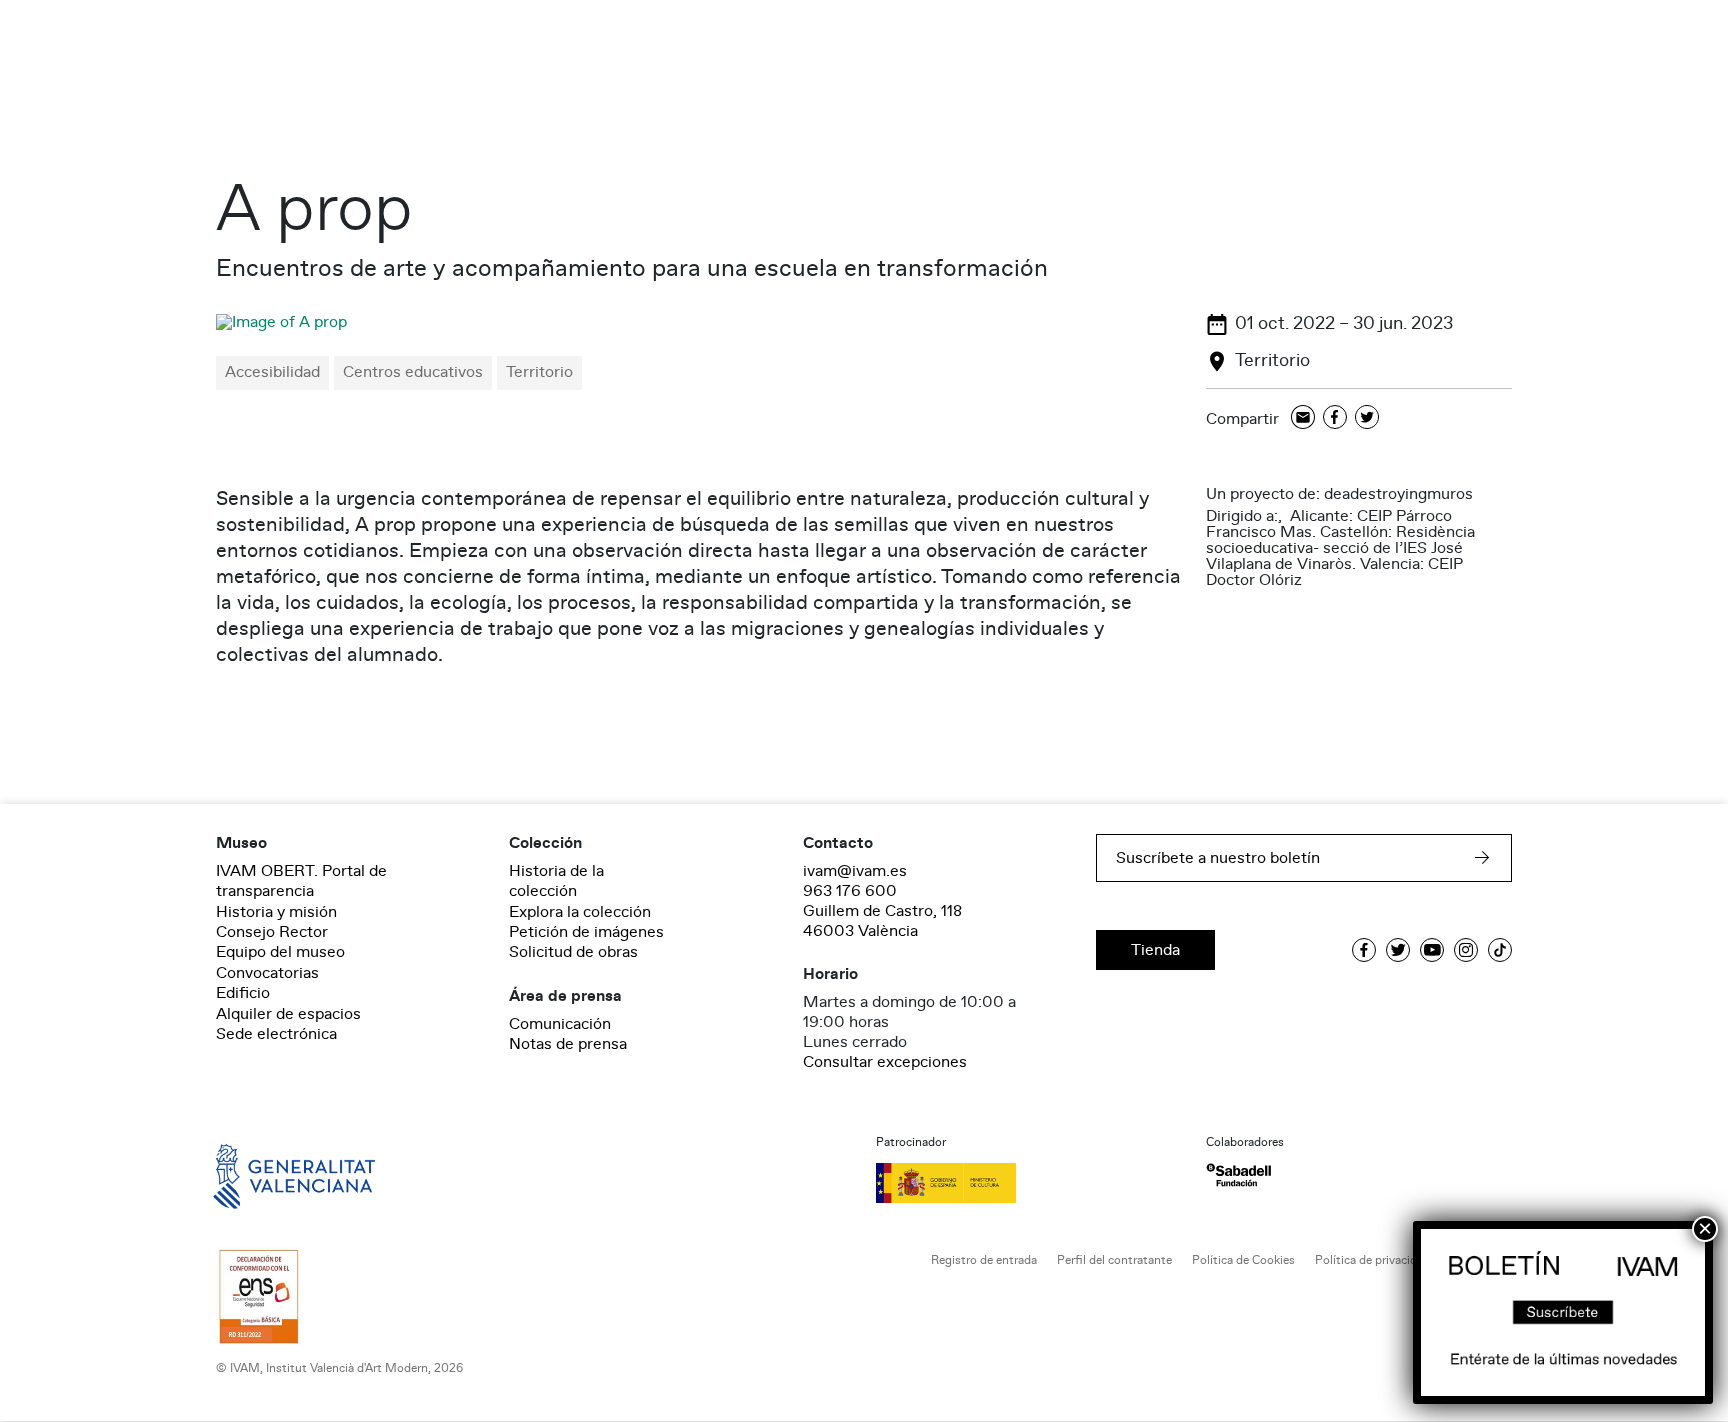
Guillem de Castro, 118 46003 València (882, 921)
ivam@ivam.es (855, 871)
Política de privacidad (1372, 1260)
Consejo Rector (272, 932)
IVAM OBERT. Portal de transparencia (301, 881)
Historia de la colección (556, 881)
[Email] (1303, 418)
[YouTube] (1432, 950)
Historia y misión (276, 912)
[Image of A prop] (281, 322)
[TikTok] (1500, 950)
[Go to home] (266, 1175)
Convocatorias (267, 973)
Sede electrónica (276, 1034)
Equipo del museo (280, 952)
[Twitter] (1367, 418)
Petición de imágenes (586, 932)
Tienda (1155, 950)
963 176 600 (850, 891)
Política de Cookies (1243, 1260)
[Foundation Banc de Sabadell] (1238, 1175)
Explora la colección (580, 912)
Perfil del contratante (1114, 1260)
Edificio (243, 993)
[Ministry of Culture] (1029, 1183)
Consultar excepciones (885, 1062)
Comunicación (560, 1024)
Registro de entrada (984, 1260)
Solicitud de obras (573, 952)
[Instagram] (1466, 950)
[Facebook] (1335, 418)
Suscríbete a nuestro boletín (1218, 858)
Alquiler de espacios (288, 1014)
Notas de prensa (568, 1044)
